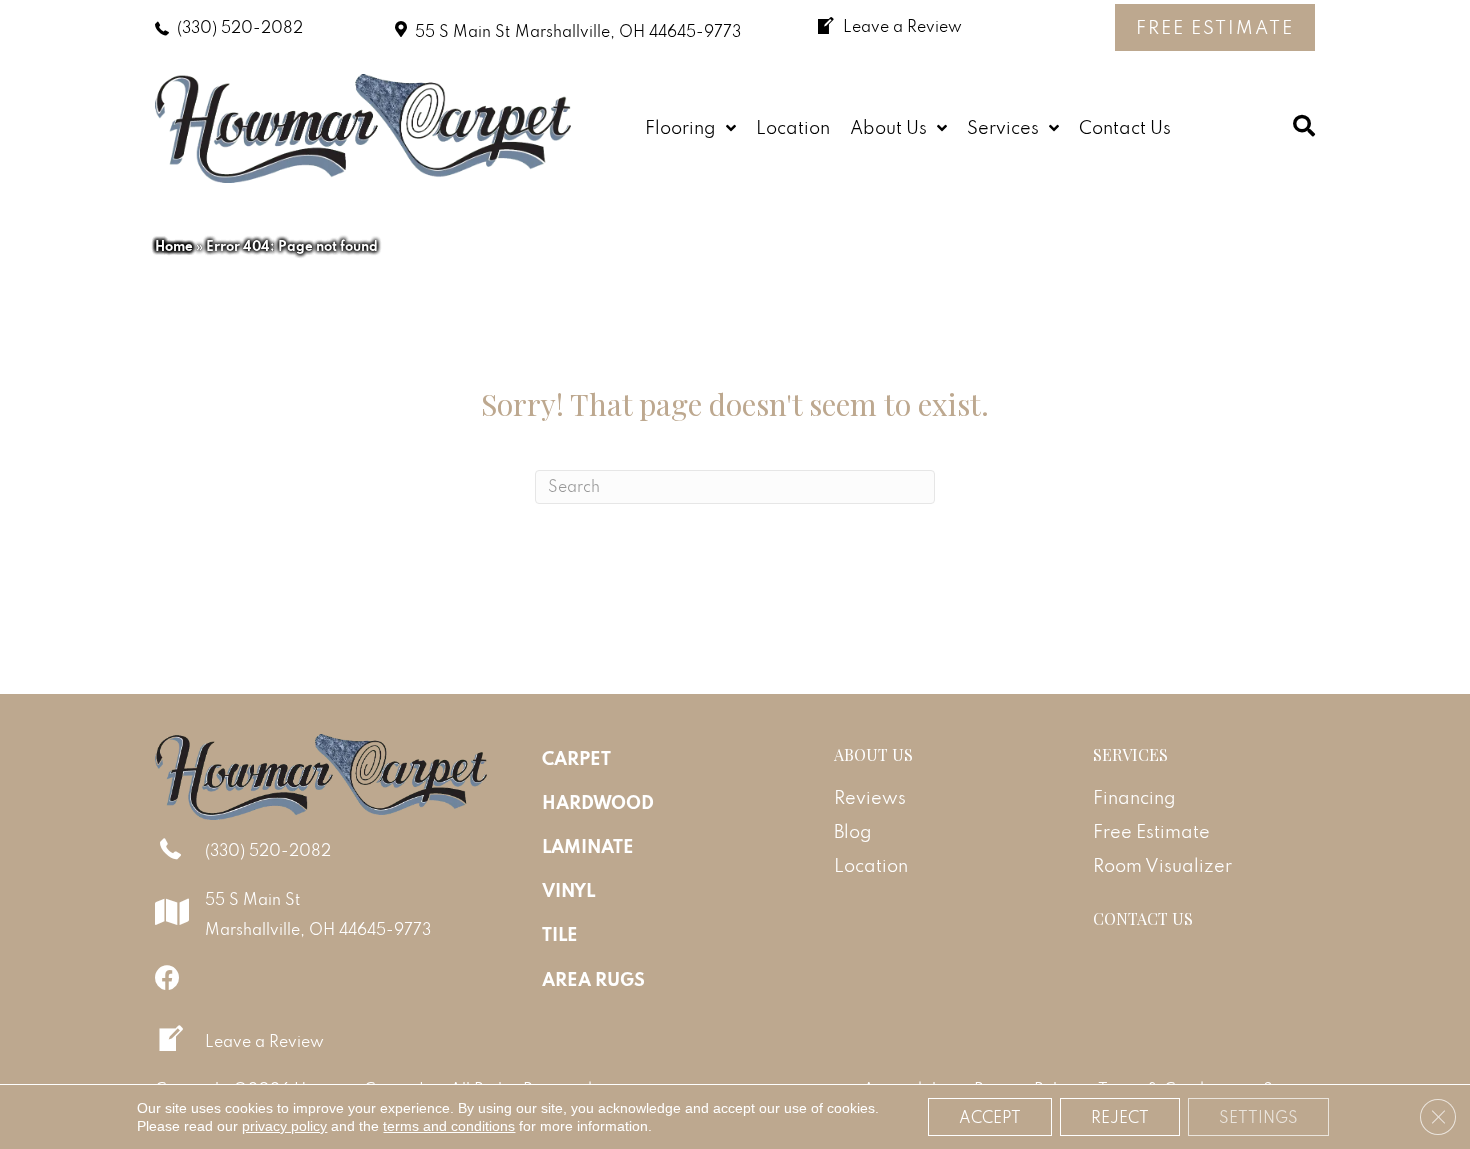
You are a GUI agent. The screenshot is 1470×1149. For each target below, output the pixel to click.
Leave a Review (264, 1041)
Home (174, 246)
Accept (990, 1117)
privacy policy (284, 1126)
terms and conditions (449, 1126)
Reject (1120, 1117)
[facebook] (167, 977)
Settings (1258, 1117)
